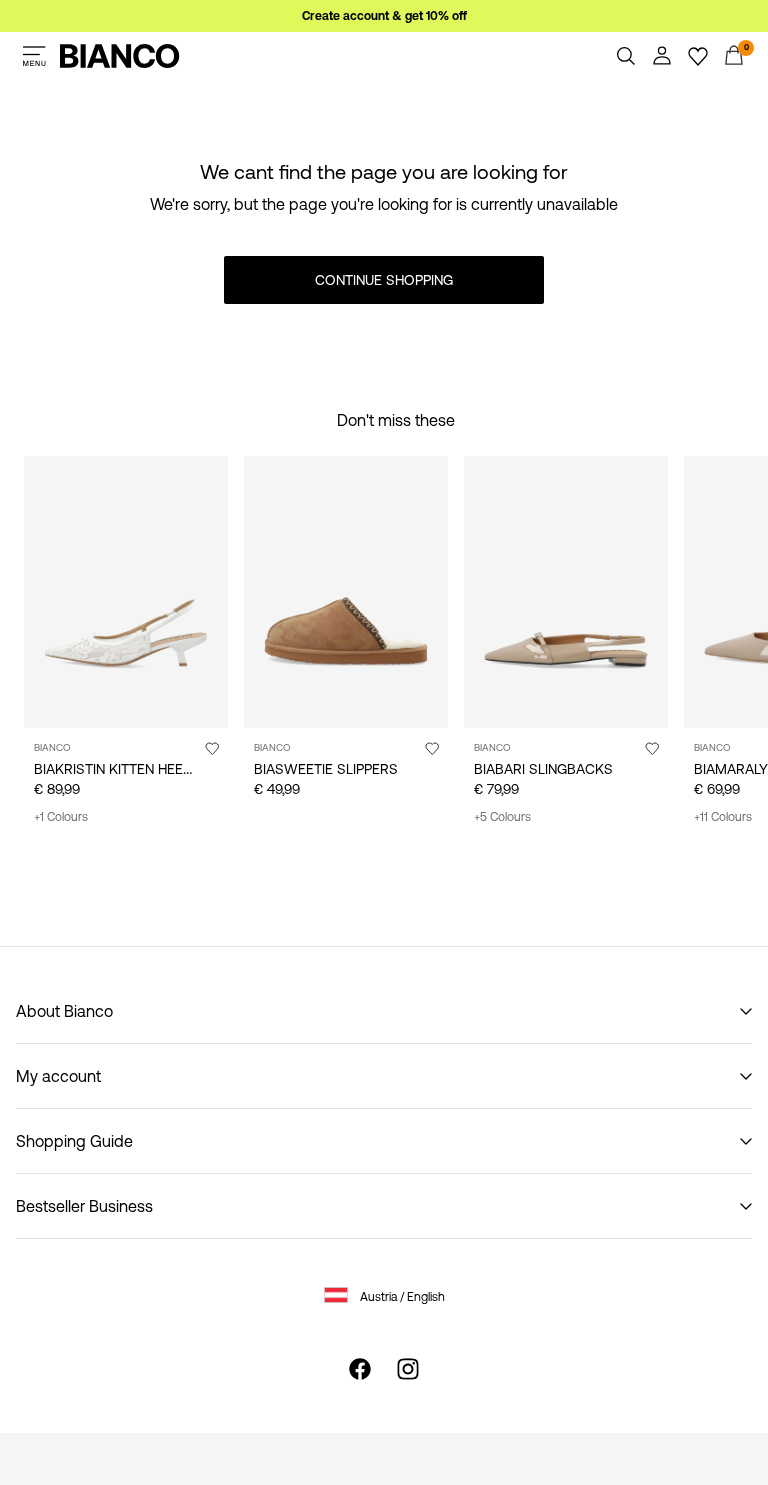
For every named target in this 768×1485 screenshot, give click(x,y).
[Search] (626, 56)
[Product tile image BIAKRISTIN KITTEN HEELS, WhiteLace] (126, 592)
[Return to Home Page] (120, 56)
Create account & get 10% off (384, 16)
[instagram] (408, 1369)
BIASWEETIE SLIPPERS (326, 769)
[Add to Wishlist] (212, 748)
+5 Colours (502, 817)
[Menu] (34, 56)
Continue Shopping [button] (384, 280)
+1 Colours (61, 817)
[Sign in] (662, 56)
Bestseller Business (84, 1206)
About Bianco (64, 1011)
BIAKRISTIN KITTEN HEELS (116, 769)
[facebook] (360, 1369)
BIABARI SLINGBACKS (543, 769)
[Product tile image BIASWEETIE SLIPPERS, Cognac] (346, 592)
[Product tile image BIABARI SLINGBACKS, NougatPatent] (566, 592)
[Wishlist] (698, 56)
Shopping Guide (74, 1141)
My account (58, 1076)
